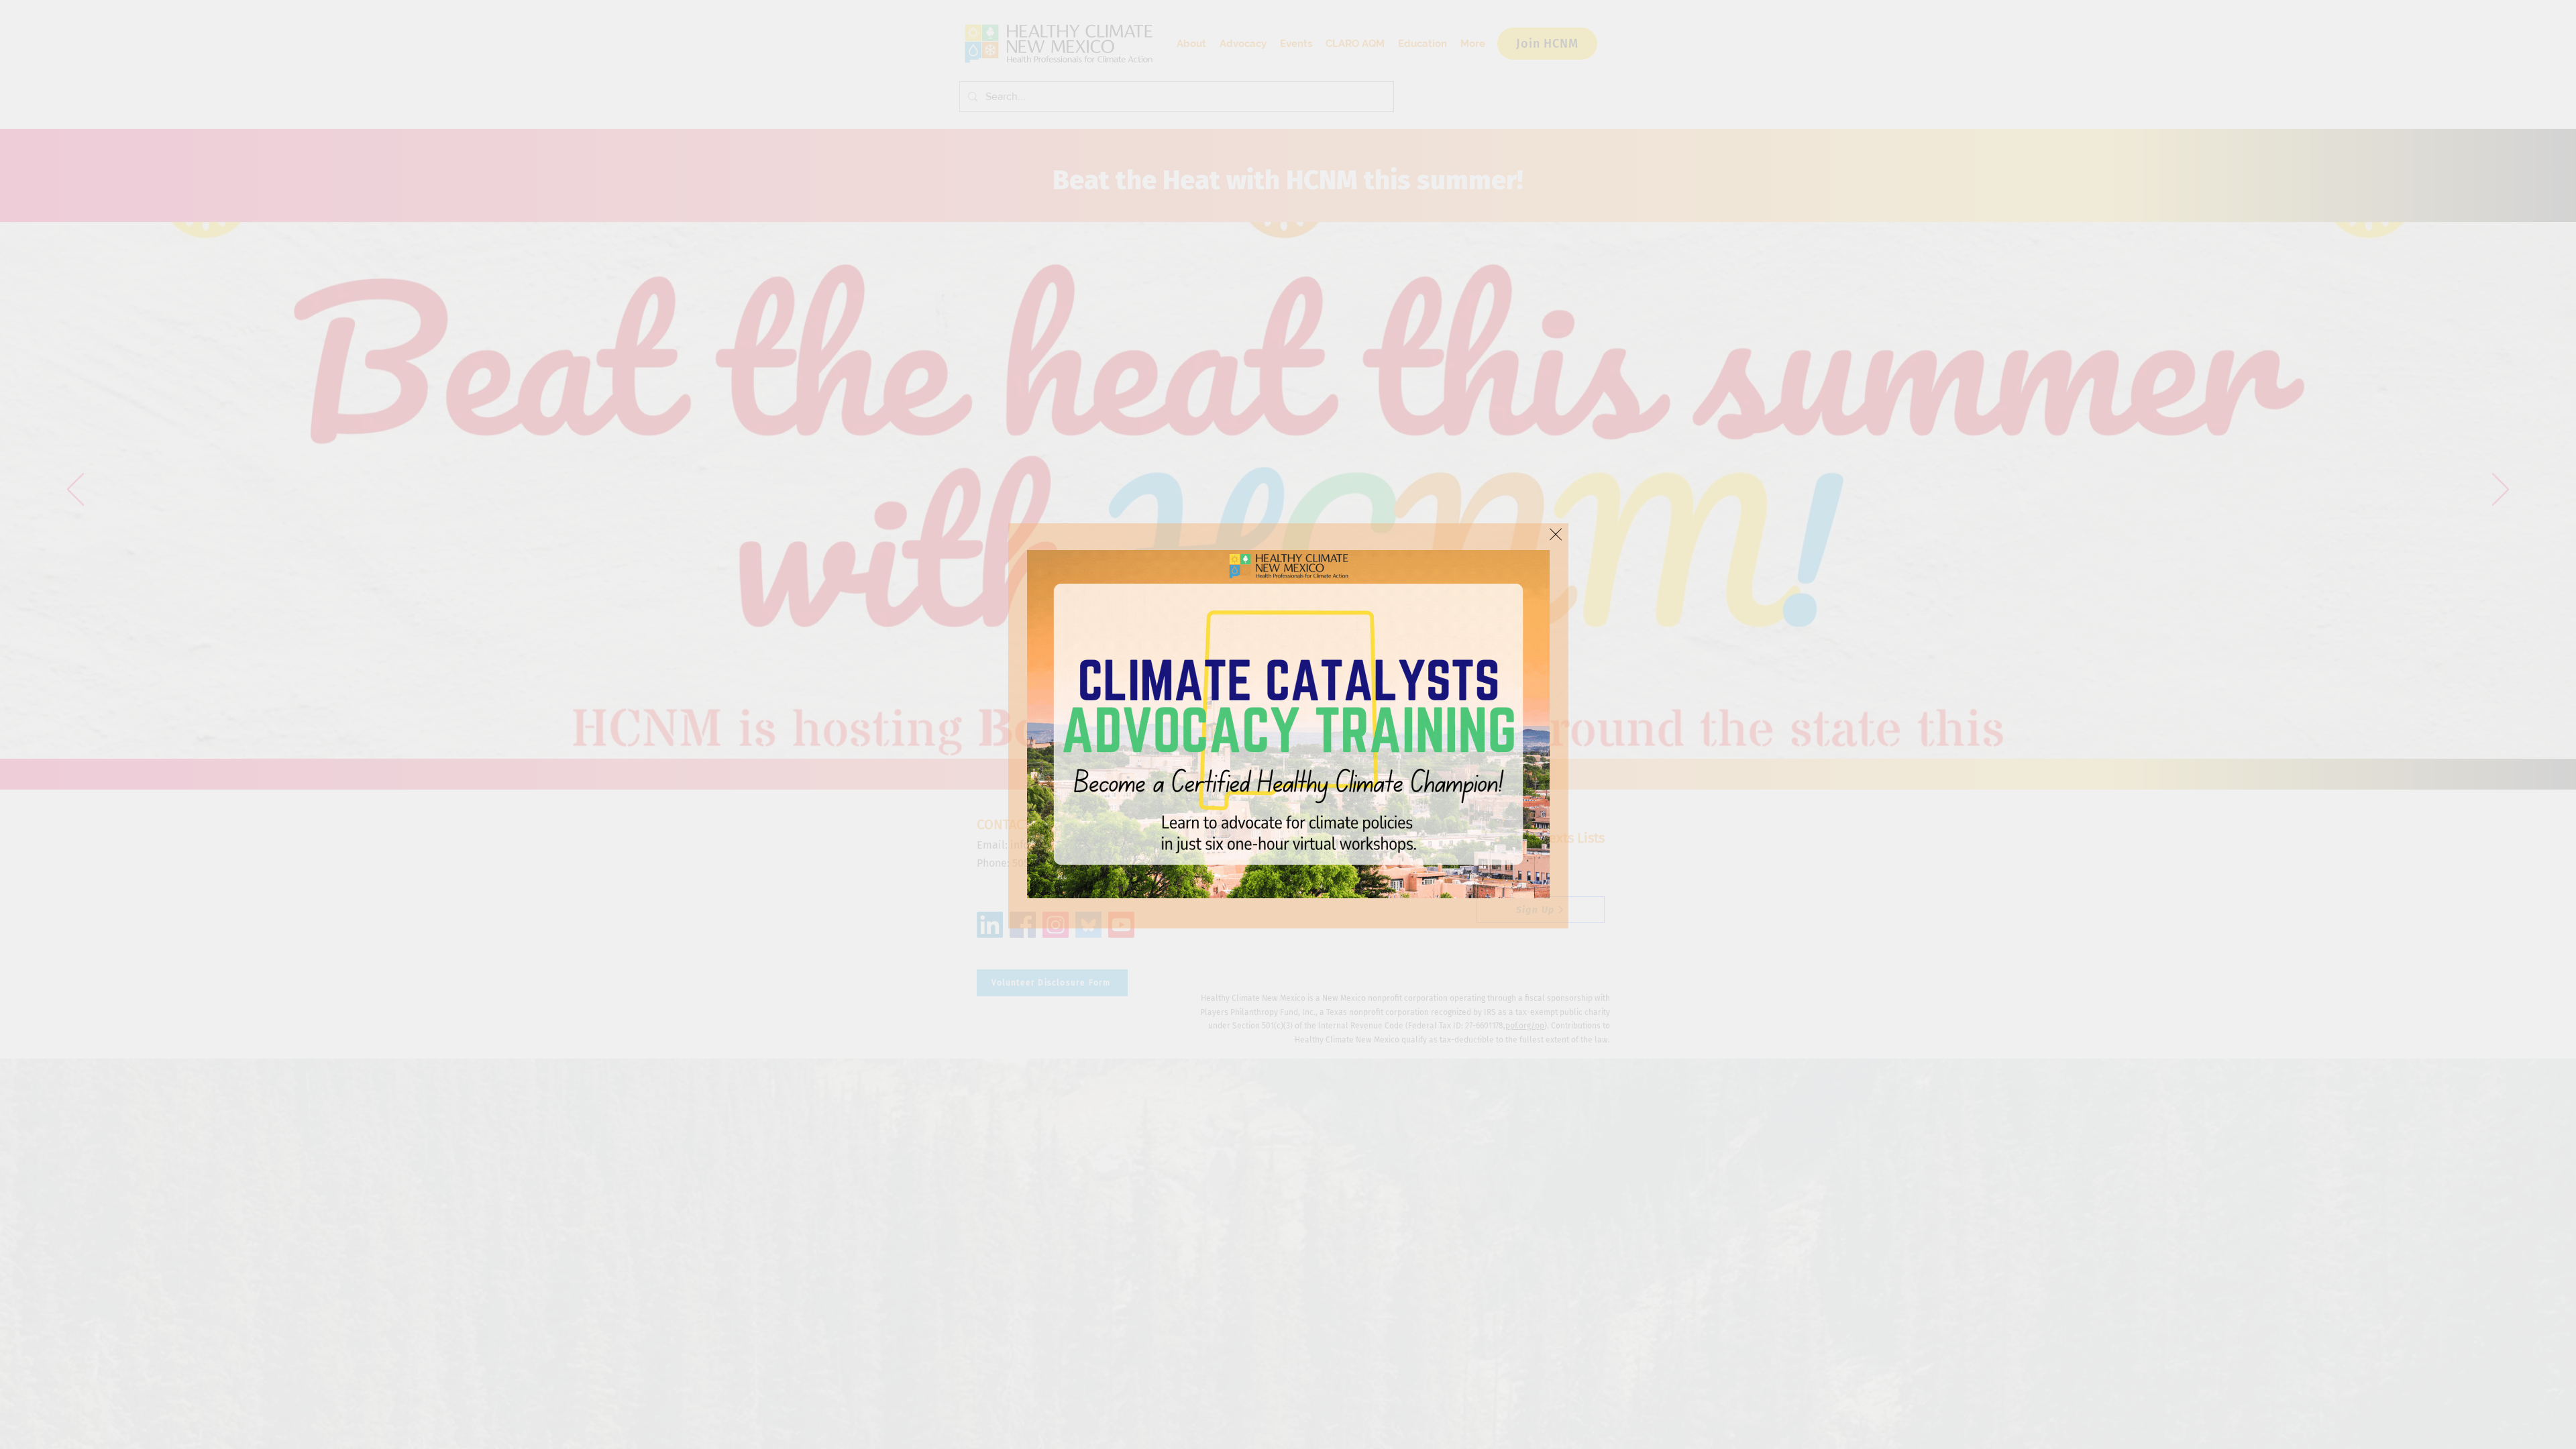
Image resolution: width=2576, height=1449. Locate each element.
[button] (1556, 534)
